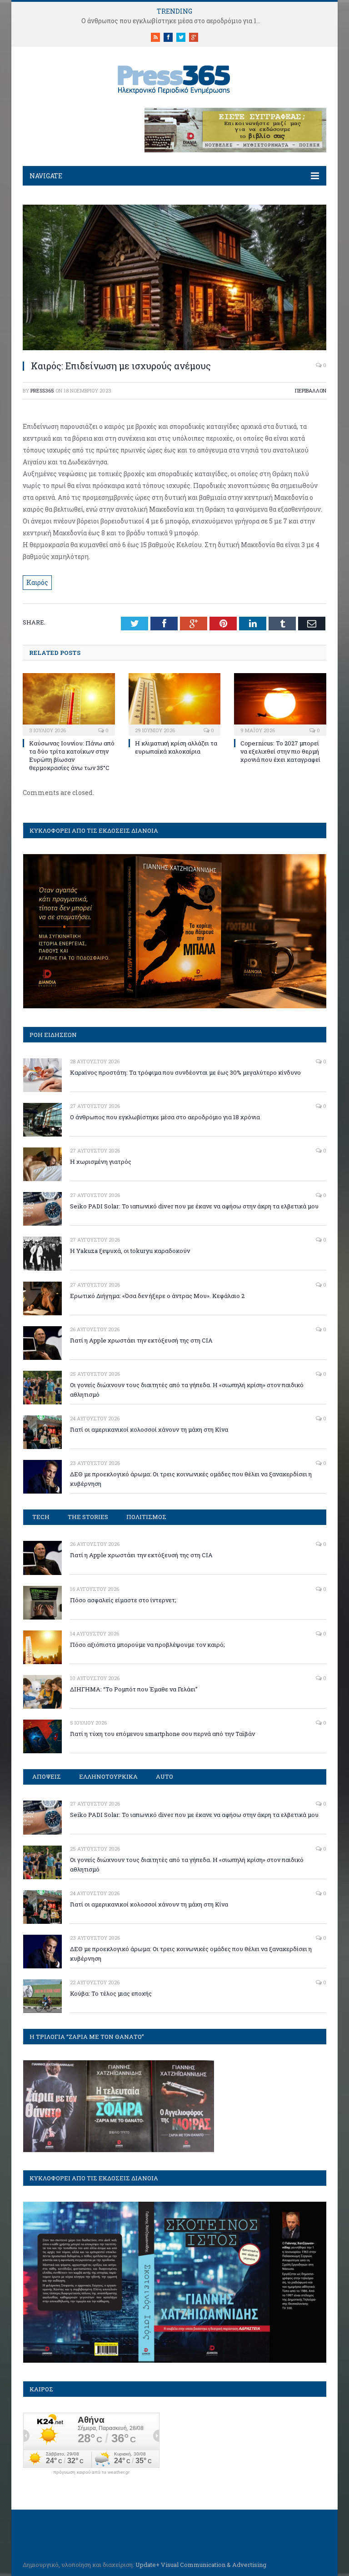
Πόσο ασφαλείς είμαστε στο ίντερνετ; (123, 1600)
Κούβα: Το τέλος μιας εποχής (111, 1993)
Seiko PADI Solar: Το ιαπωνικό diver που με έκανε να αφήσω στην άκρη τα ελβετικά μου (194, 1206)
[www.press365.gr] (174, 78)
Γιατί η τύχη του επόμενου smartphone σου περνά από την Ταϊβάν (162, 1734)
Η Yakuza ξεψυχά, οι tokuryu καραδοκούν (130, 1251)
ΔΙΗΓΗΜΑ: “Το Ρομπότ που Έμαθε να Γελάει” (134, 1689)
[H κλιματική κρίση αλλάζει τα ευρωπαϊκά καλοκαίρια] (175, 703)
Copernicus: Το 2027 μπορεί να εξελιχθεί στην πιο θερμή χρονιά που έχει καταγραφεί (280, 751)
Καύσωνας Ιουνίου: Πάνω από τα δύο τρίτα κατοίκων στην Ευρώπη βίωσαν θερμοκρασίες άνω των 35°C (72, 756)
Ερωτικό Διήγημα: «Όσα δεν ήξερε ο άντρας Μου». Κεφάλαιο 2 (157, 1296)
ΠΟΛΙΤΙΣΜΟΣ (146, 1517)
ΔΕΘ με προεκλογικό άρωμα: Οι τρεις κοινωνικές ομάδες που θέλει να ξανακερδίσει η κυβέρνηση (191, 1479)
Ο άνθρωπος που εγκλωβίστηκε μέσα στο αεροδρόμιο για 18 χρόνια (174, 21)
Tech (41, 1517)
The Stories (88, 1517)
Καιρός (37, 582)
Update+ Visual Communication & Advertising (201, 2565)
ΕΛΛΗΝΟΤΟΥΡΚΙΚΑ (108, 1776)
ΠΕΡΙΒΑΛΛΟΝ (311, 390)
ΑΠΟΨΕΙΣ (47, 1776)
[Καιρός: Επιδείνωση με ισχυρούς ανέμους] (174, 348)
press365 (42, 390)
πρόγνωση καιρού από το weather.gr (91, 2472)
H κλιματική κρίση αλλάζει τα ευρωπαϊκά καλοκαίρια (176, 747)
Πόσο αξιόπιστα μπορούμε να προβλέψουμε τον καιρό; (147, 1645)
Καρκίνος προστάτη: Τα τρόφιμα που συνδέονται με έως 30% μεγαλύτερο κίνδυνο (185, 1072)
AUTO (165, 1776)
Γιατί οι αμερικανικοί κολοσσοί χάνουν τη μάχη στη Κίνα (149, 1429)
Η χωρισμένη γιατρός (101, 1162)
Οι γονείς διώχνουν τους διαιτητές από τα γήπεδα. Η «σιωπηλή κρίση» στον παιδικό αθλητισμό (187, 1390)
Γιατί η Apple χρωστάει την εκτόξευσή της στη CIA (141, 1340)
